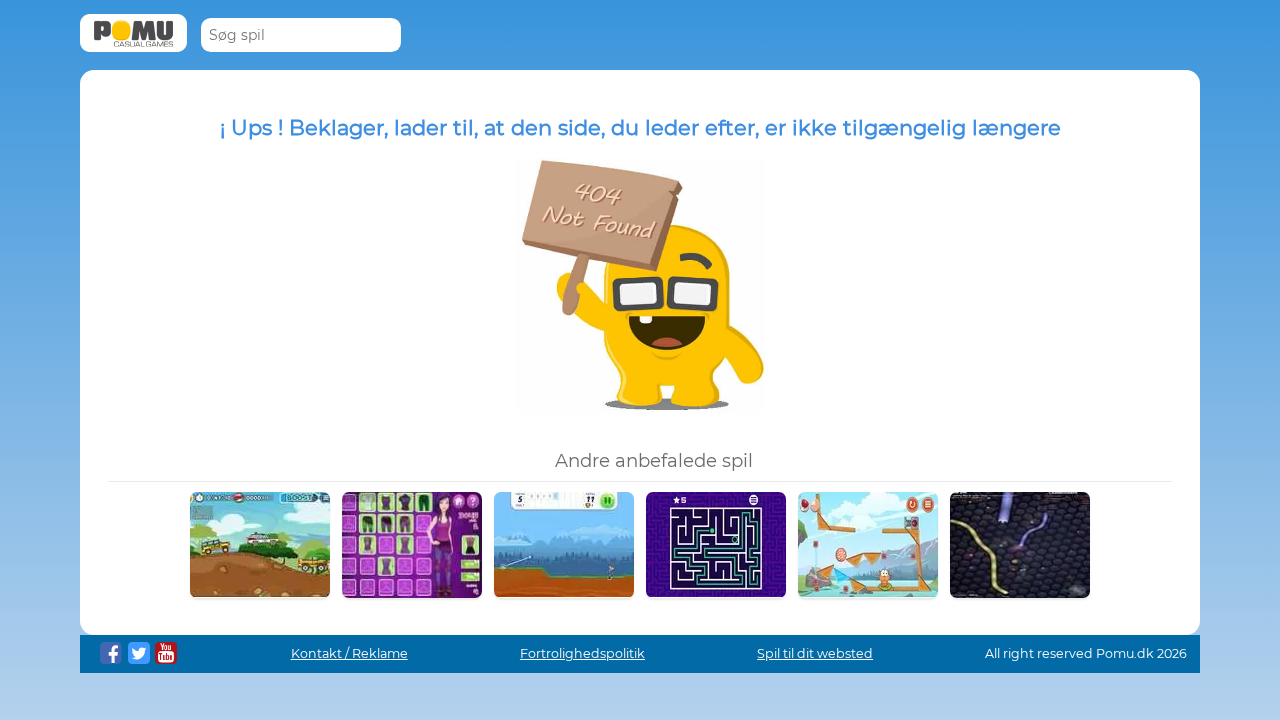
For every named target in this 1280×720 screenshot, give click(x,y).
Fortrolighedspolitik (582, 653)
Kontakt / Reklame (349, 653)
